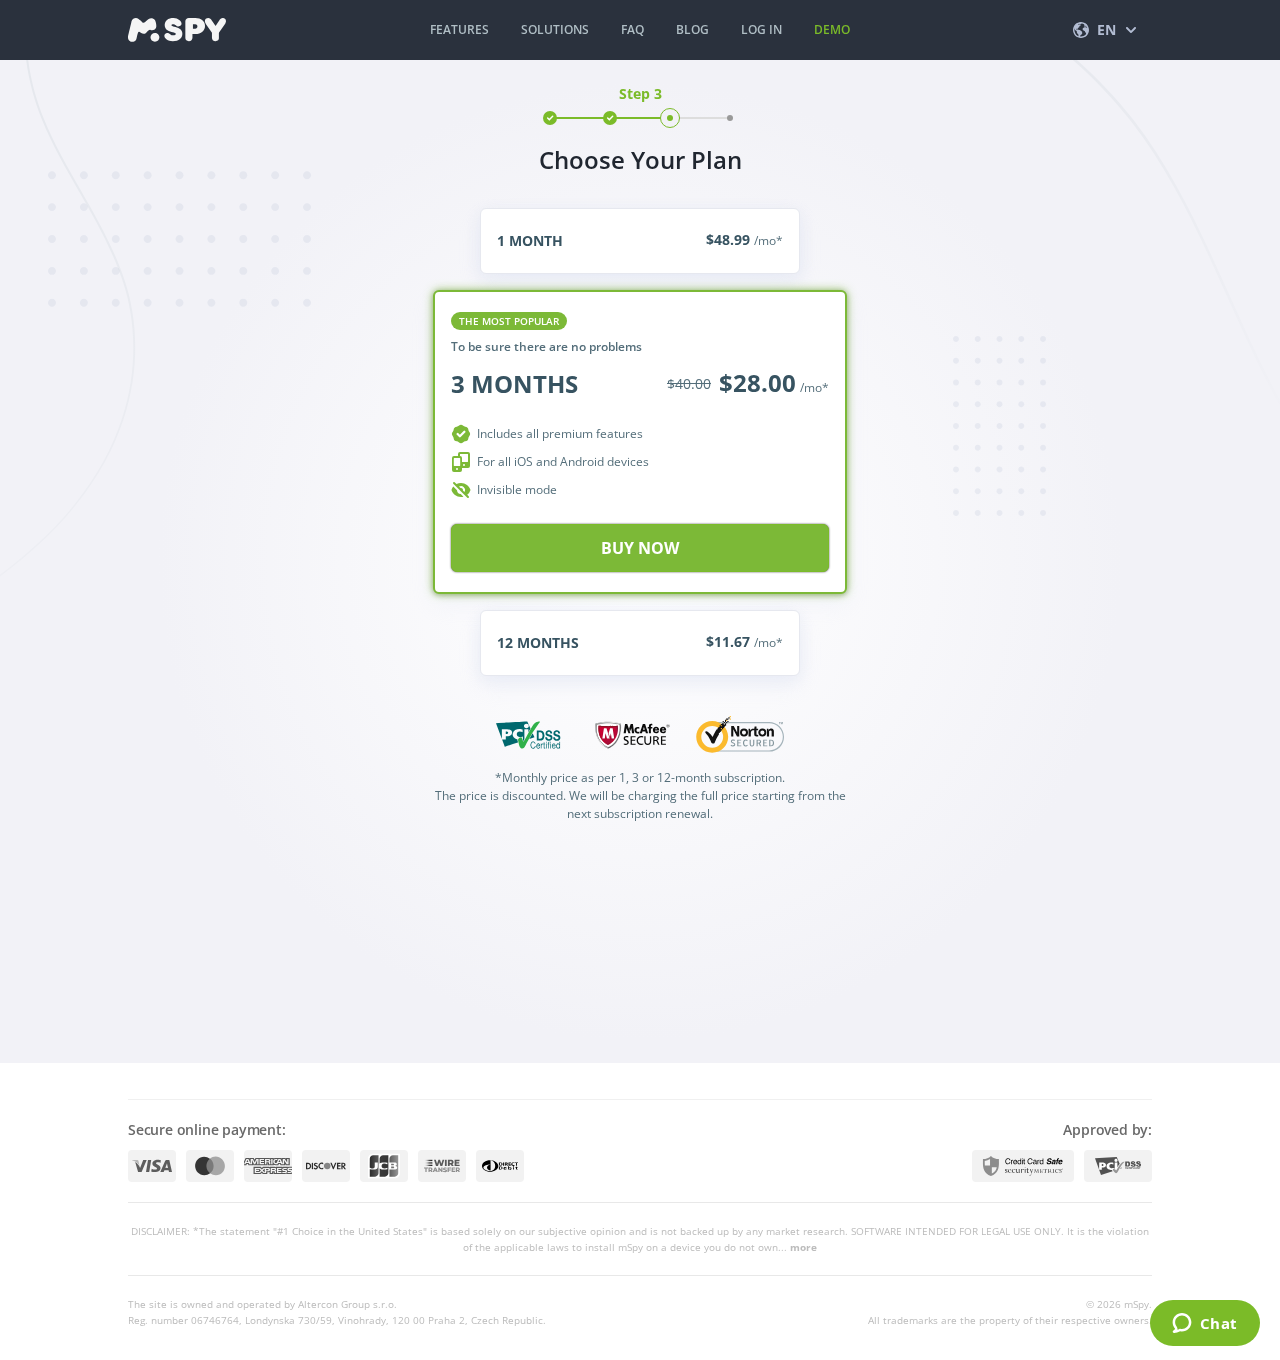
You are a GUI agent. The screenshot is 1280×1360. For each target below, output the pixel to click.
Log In (761, 29)
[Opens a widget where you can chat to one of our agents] (1204, 1325)
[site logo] (177, 30)
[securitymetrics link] (1023, 1166)
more (803, 1247)
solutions (555, 29)
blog (692, 29)
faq (632, 29)
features (459, 29)
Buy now (640, 548)
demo (832, 29)
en (1106, 29)
